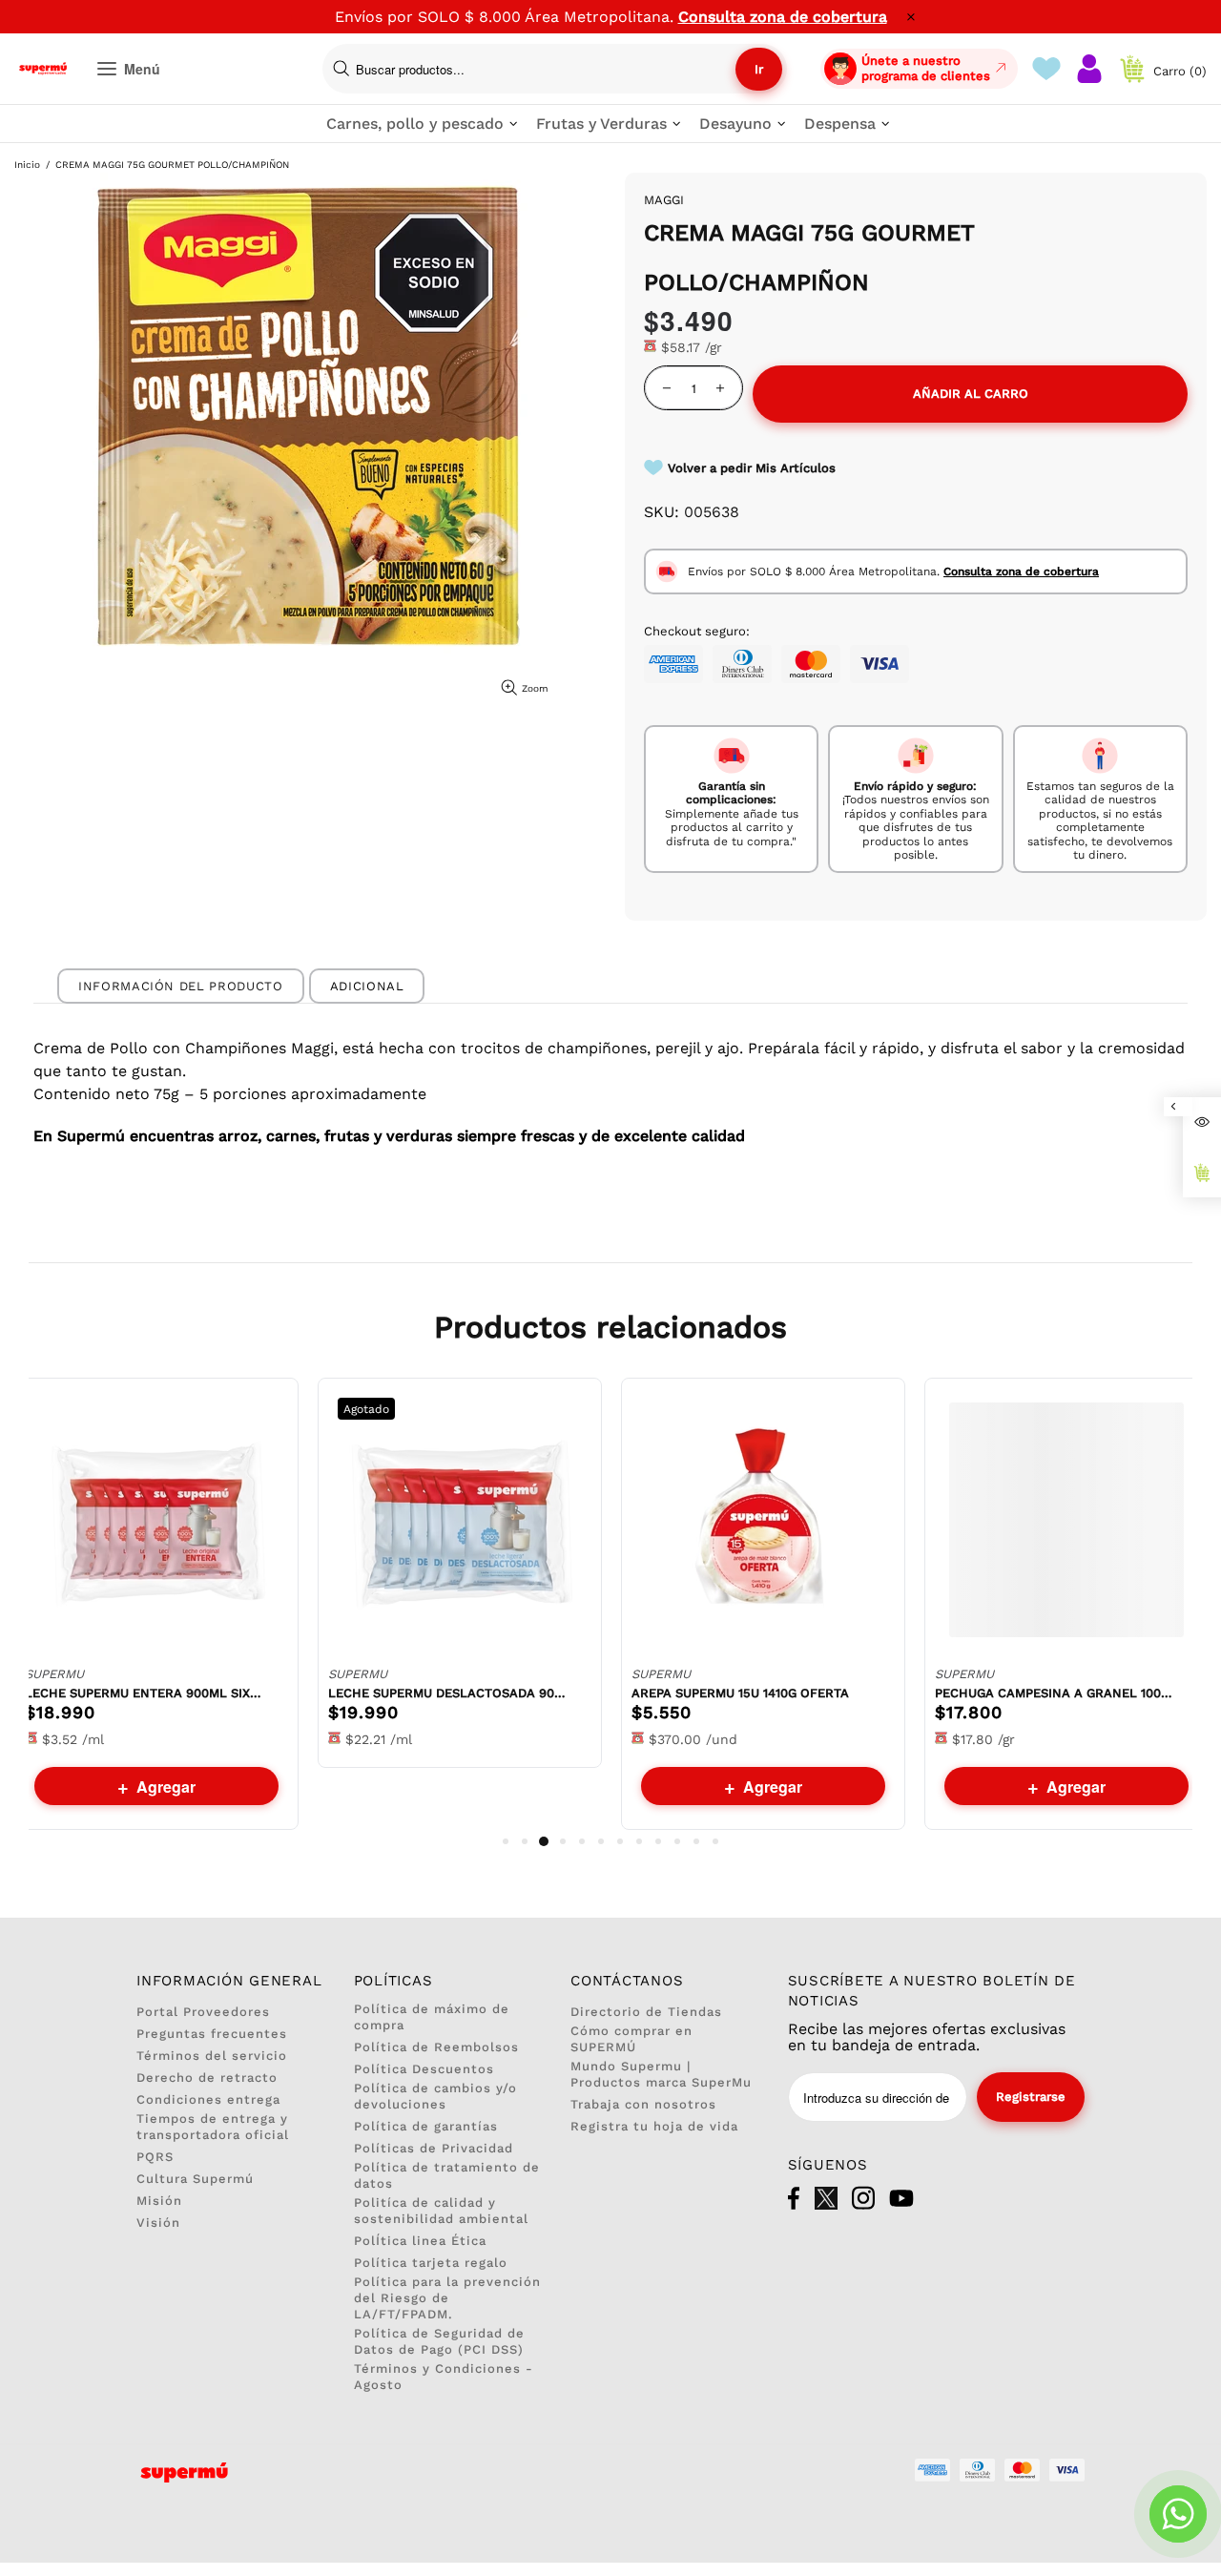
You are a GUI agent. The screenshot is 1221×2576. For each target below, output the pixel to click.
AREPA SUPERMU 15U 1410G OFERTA (740, 1693)
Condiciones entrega (208, 2099)
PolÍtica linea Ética (420, 2241)
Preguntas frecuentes (212, 2034)
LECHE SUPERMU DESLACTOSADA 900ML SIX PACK (447, 1693)
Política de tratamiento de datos (447, 2175)
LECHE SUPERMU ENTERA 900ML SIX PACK (144, 1693)
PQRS (155, 2157)
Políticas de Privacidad (434, 2148)
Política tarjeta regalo (431, 2263)
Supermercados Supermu (43, 69)
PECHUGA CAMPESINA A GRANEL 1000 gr (1054, 1693)
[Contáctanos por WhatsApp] (1178, 2514)
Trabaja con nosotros (643, 2104)
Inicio (27, 165)
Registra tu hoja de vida (654, 2126)
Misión (159, 2201)
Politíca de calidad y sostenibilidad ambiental (441, 2211)
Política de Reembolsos (436, 2047)
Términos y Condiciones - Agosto (444, 2377)
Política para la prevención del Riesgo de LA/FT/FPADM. (447, 2298)
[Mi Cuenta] (1089, 69)
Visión (158, 2223)
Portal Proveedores (203, 2012)
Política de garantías (426, 2126)
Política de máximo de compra (432, 2017)
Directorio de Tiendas (646, 2012)
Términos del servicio (212, 2056)
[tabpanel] (156, 1604)
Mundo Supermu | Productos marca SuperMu (661, 2074)
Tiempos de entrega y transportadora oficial (213, 2127)
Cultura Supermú (195, 2179)
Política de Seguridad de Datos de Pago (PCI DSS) (439, 2341)
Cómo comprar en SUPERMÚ (631, 2039)
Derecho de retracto (207, 2077)
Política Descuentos (424, 2069)
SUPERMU (54, 1674)
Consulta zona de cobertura (783, 17)
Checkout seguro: (697, 631)
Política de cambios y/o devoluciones (435, 2096)
